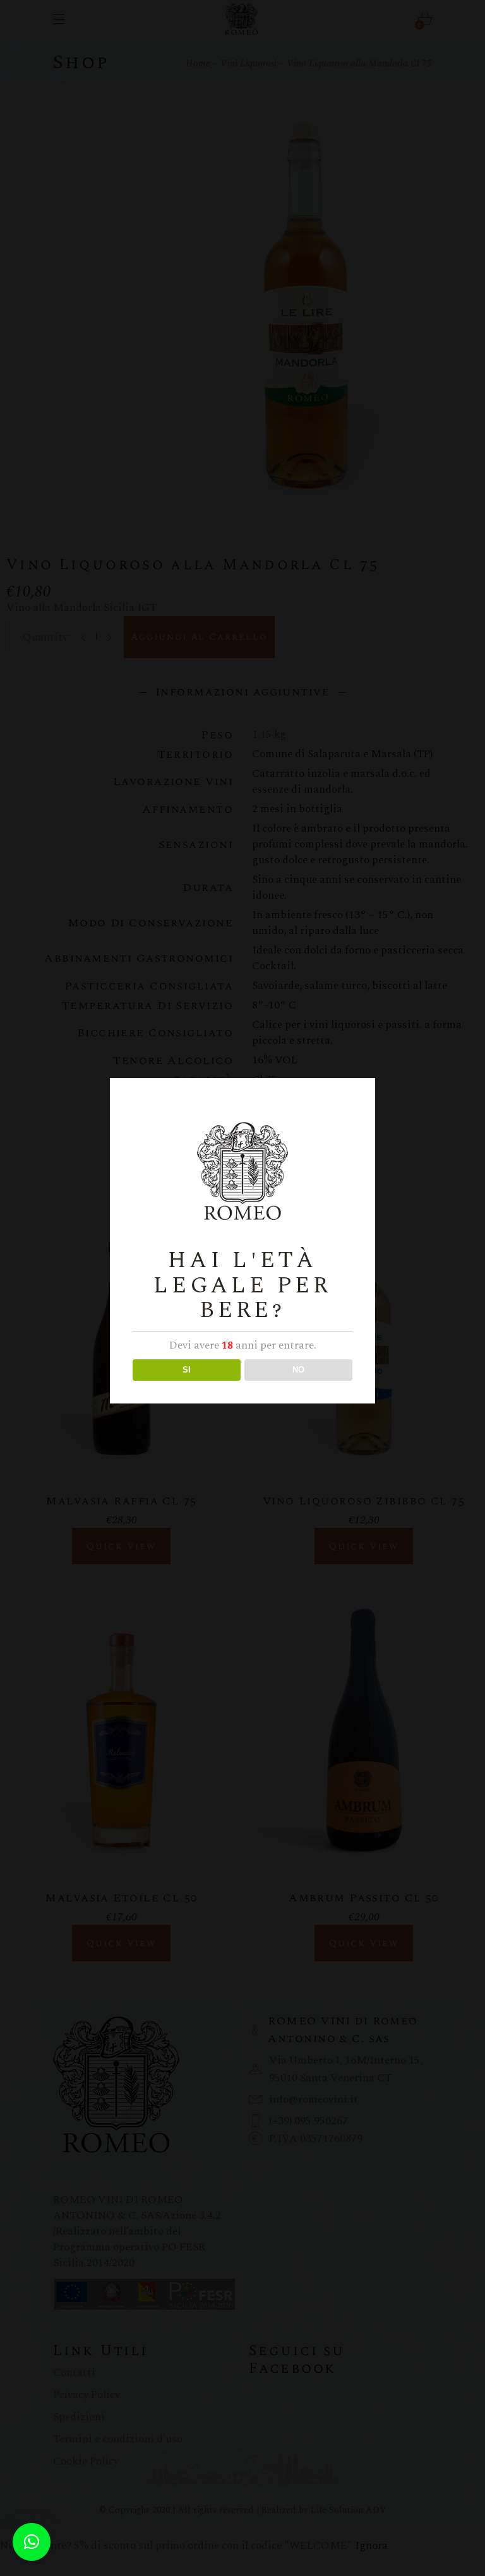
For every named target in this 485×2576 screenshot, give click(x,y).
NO (298, 1370)
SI (187, 1370)
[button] (32, 2542)
